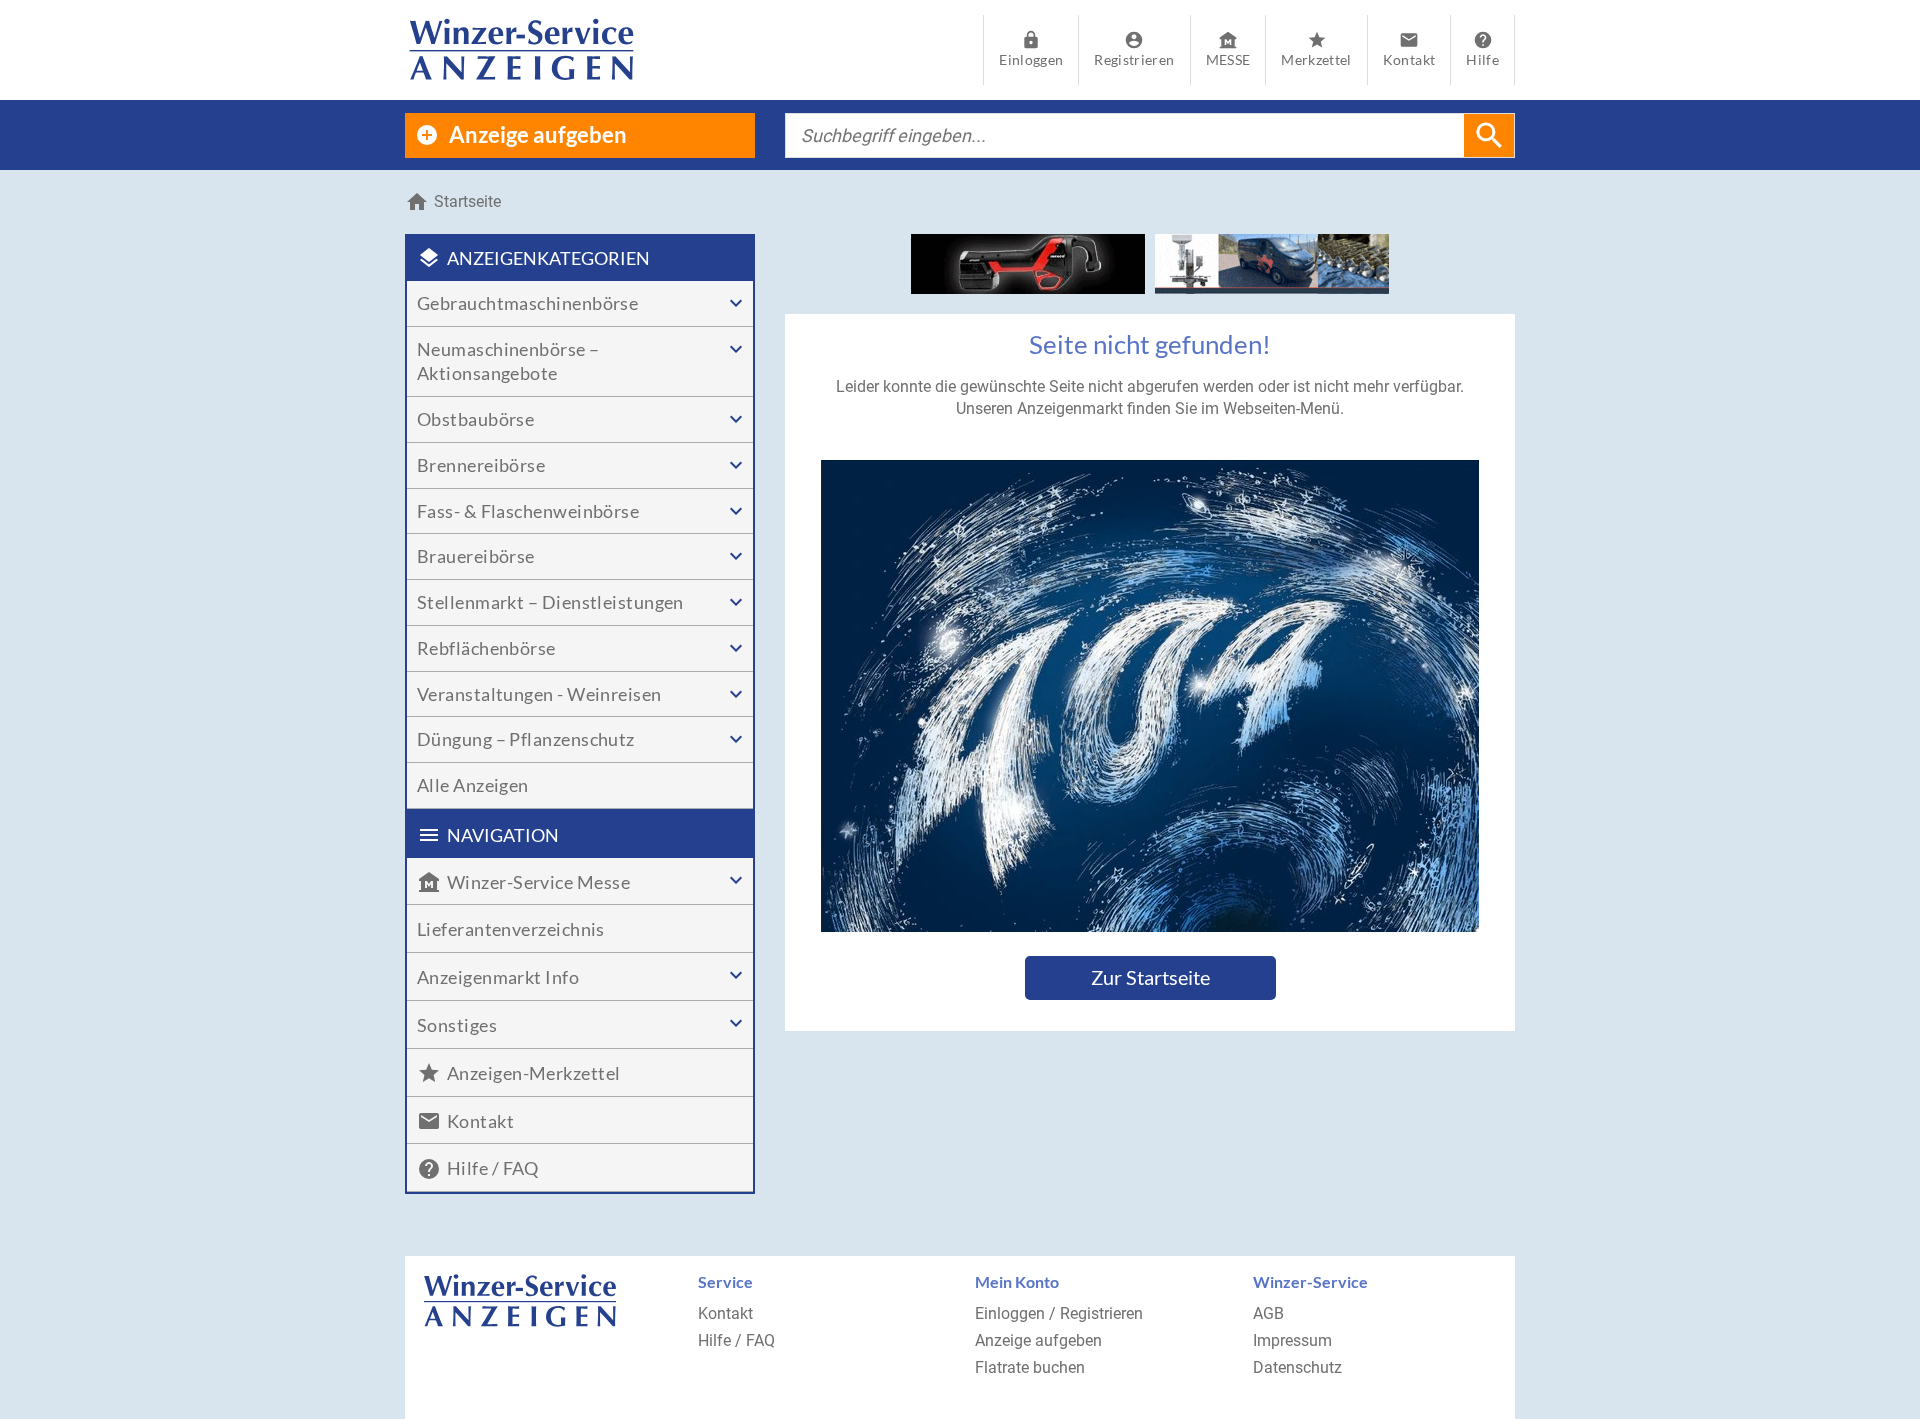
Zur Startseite (1150, 977)
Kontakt (725, 1313)
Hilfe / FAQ (736, 1340)
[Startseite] (521, 50)
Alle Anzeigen (473, 785)
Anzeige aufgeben (1038, 1340)
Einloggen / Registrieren (1059, 1313)
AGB (1268, 1313)
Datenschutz (1297, 1367)
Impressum (1292, 1340)
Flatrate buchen (1030, 1367)
